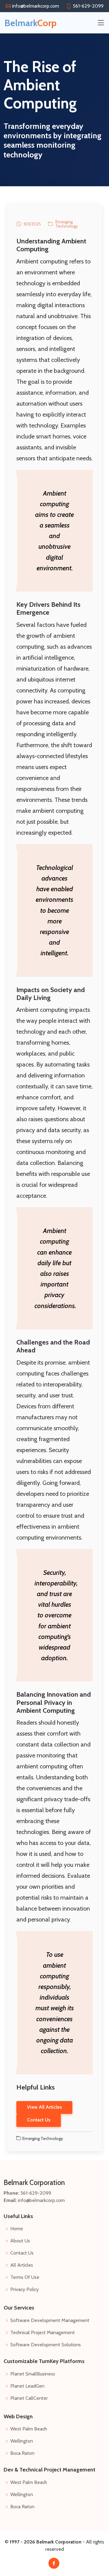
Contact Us (22, 2253)
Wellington (22, 2441)
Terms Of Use (25, 2277)
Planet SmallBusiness (33, 2374)
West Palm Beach (29, 2429)
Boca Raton (22, 2453)
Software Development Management (50, 2320)
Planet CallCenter (29, 2398)
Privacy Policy (25, 2289)
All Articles (22, 2265)
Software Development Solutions (46, 2345)
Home (17, 2229)
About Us (20, 2241)
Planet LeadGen (27, 2386)
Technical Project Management (43, 2333)
